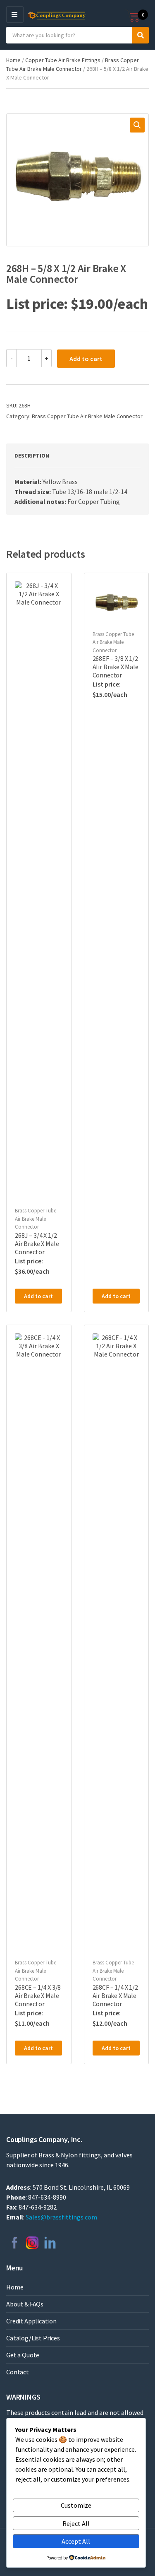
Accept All (76, 2541)
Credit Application (31, 2321)
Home (13, 60)
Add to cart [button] (38, 1296)
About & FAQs (25, 2304)
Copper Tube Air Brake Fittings (63, 60)
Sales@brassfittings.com (61, 2217)
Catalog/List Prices (33, 2338)
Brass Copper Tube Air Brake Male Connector (87, 416)
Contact (18, 2372)
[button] (137, 125)
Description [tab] (32, 456)
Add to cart (86, 359)
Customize (76, 2505)
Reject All (76, 2523)
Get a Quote (23, 2355)
